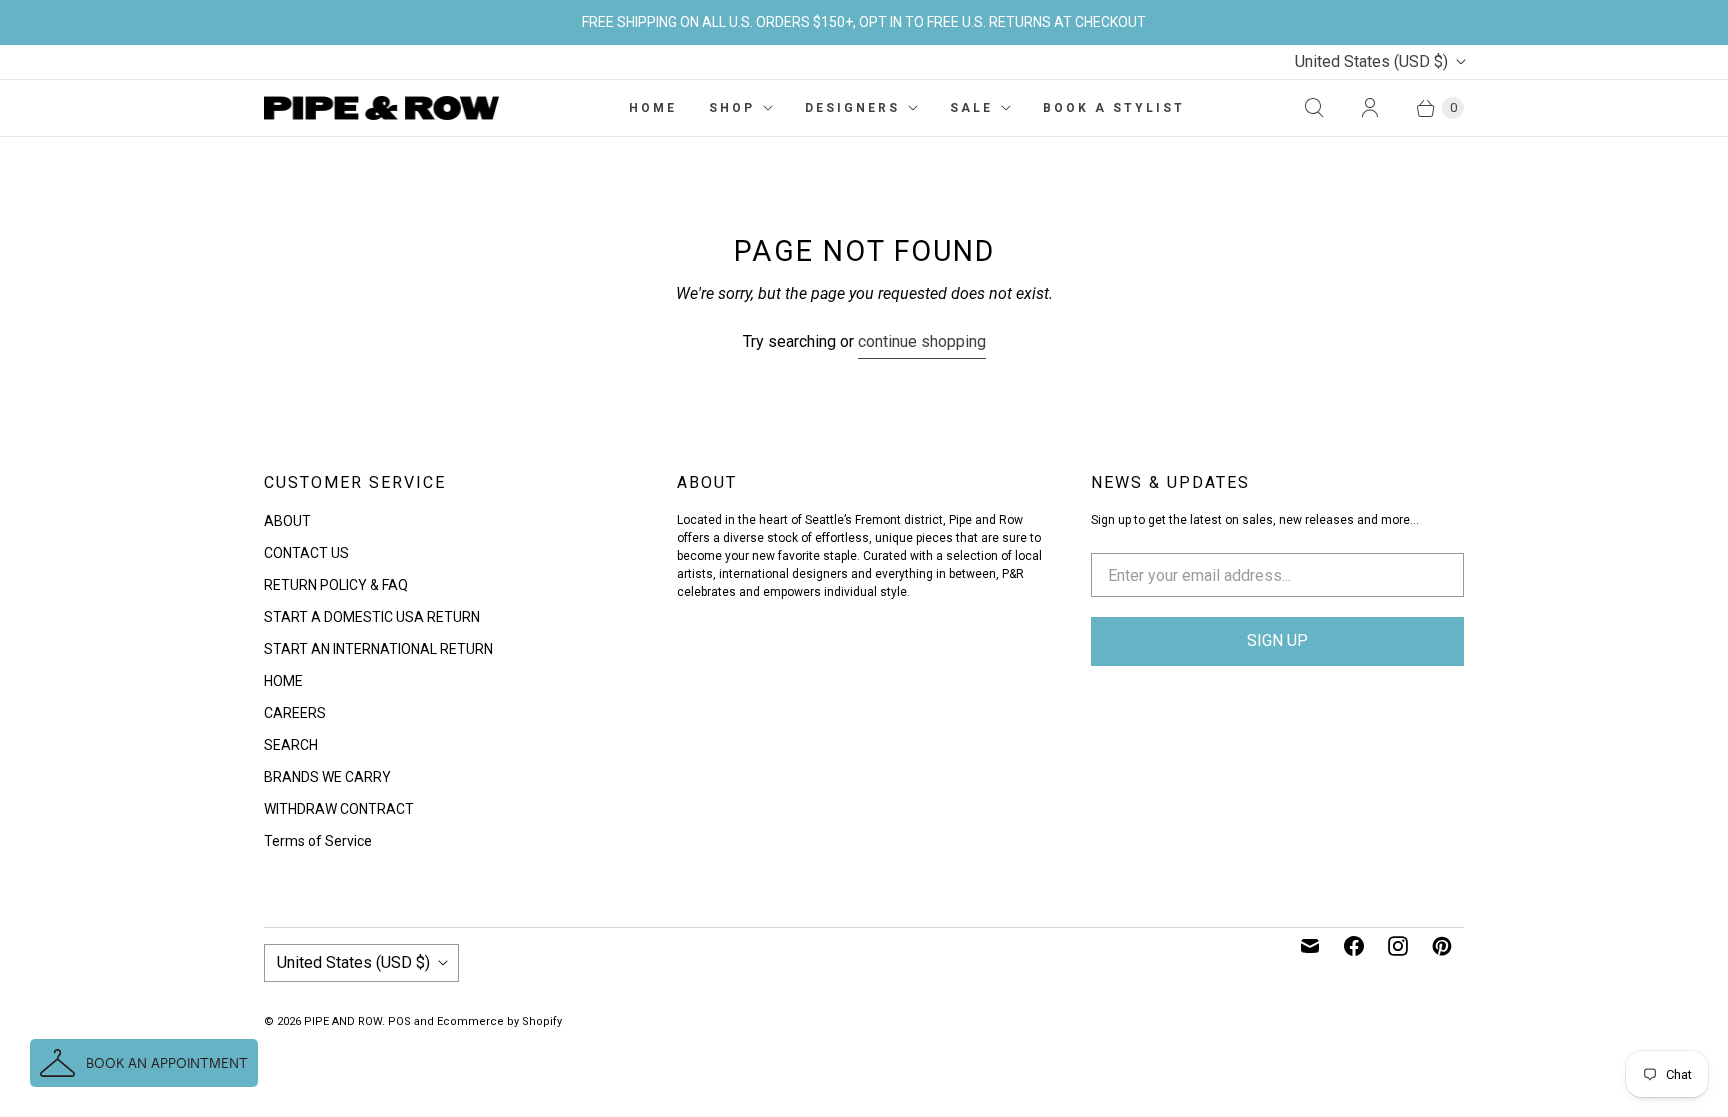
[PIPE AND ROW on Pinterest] (1442, 946)
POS (399, 1021)
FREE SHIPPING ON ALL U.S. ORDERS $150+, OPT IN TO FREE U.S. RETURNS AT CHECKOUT (864, 22)
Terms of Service (318, 841)
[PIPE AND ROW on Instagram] (1398, 946)
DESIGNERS (852, 108)
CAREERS (295, 713)
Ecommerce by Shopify (499, 1021)
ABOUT (287, 521)
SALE (971, 108)
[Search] (1314, 108)
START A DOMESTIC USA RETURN (372, 617)
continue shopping (922, 341)
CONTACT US (306, 553)
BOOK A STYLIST (1114, 108)
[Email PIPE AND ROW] (1310, 946)
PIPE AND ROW (343, 1021)
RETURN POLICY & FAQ (336, 585)
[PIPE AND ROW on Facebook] (1354, 946)
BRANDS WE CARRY (327, 777)
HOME (653, 108)
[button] (144, 1063)
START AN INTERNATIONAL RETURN (378, 649)
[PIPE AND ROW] (381, 108)
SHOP (732, 108)
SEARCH (291, 745)
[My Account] (1370, 108)
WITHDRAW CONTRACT (339, 809)
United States (1371, 61)
